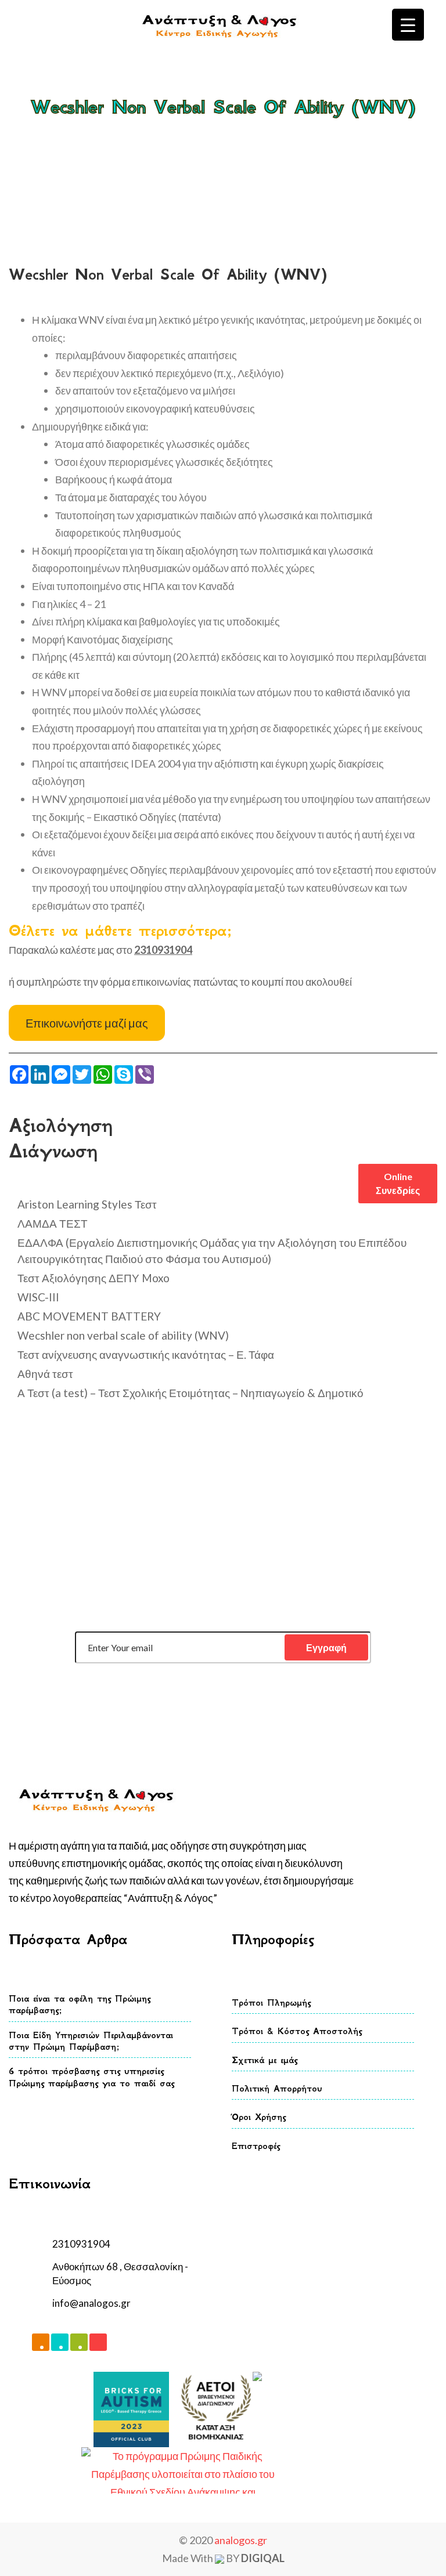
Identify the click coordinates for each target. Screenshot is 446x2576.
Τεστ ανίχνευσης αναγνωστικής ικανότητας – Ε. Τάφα (146, 1354)
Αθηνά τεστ (45, 1374)
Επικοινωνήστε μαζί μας (87, 1023)
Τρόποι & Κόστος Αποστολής (297, 2031)
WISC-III (38, 1297)
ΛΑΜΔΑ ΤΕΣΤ (53, 1223)
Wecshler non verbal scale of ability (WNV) (123, 1335)
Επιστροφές (256, 2146)
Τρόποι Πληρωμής (271, 2002)
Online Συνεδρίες (398, 1183)
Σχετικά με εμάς (265, 2060)
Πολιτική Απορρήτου (277, 2088)
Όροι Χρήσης (259, 2117)
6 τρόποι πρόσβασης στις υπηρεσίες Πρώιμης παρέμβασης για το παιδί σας (91, 2077)
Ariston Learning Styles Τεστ (87, 1204)
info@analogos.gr (91, 2303)
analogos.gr (241, 2540)
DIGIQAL (263, 2558)
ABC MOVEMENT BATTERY (89, 1316)
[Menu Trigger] (408, 25)
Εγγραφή (326, 1647)
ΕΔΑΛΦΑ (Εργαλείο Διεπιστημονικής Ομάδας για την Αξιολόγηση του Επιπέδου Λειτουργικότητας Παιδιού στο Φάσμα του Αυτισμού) (212, 1251)
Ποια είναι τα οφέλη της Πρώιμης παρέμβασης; (80, 2004)
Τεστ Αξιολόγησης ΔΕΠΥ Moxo (93, 1278)
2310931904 (81, 2244)
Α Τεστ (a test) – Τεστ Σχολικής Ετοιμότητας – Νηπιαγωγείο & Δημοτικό (190, 1393)
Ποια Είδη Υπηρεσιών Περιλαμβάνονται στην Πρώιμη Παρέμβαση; (91, 2041)
